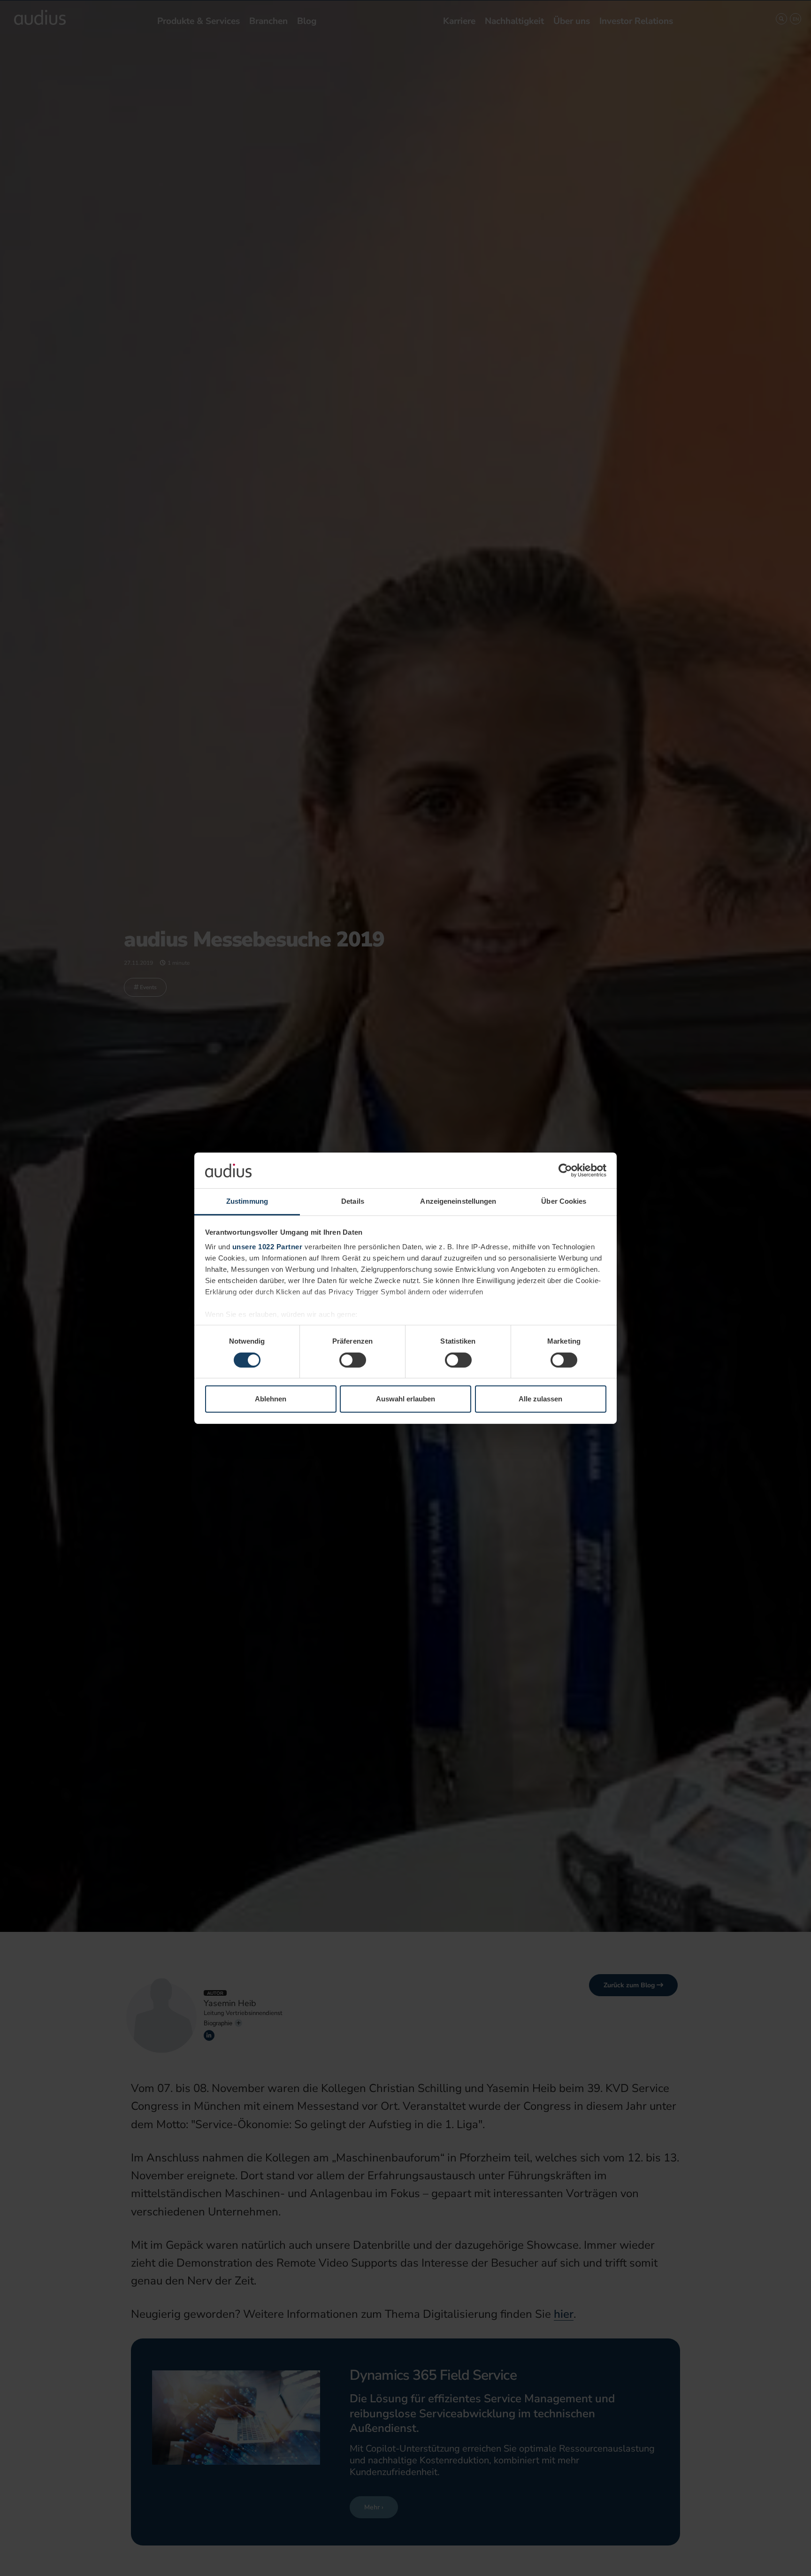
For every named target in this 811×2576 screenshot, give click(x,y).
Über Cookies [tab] (564, 1201)
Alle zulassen (540, 1399)
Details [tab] (353, 1201)
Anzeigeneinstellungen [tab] (458, 1201)
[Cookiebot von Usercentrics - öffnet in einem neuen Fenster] (565, 1170)
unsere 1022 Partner (268, 1247)
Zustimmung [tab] (247, 1201)
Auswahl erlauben (405, 1399)
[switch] (353, 1360)
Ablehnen (271, 1399)
